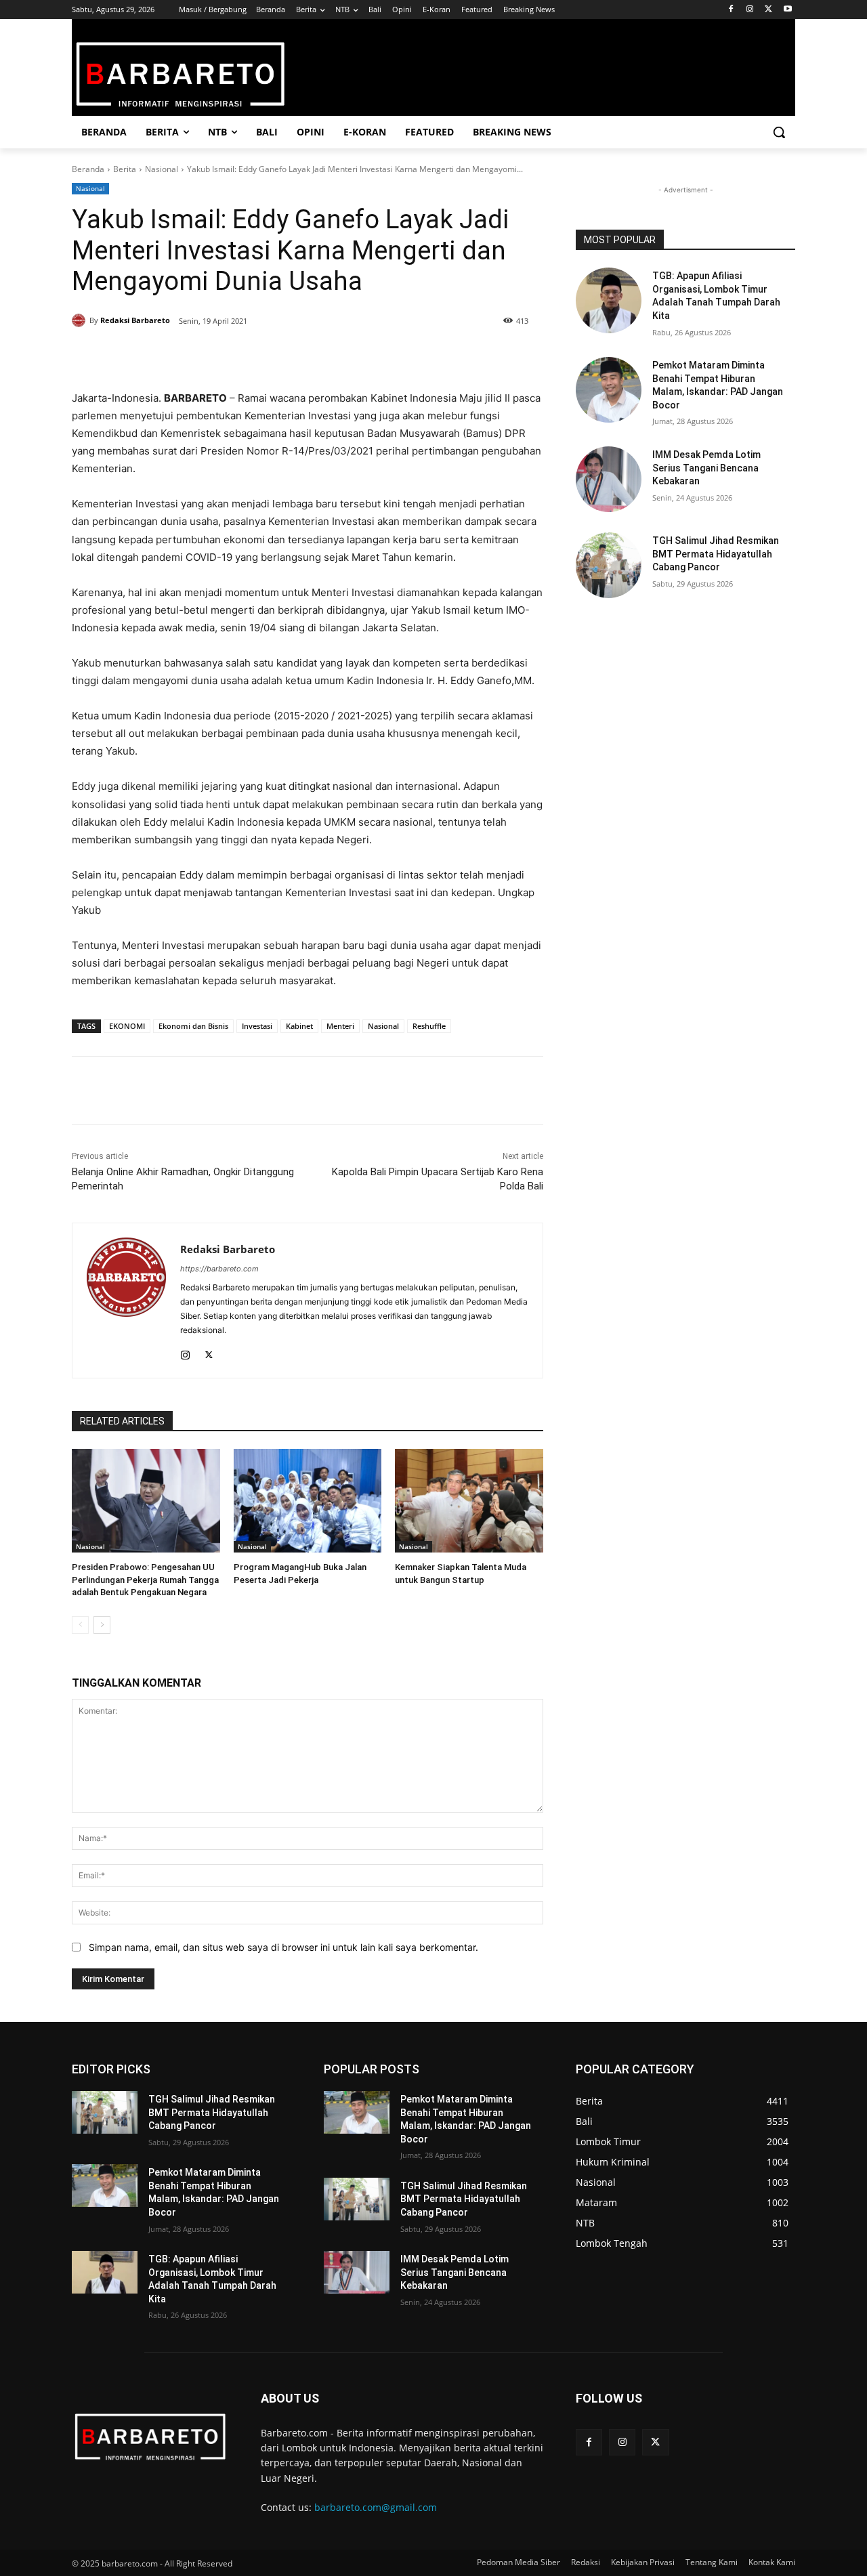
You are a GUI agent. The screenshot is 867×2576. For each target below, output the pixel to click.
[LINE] (298, 356)
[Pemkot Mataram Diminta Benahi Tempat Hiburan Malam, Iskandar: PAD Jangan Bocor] (609, 390)
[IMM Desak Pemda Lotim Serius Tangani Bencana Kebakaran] (609, 479)
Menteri (340, 1026)
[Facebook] (731, 10)
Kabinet (299, 1026)
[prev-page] (80, 1625)
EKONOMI (127, 1026)
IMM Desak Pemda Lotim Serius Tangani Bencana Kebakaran (706, 468)
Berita (125, 169)
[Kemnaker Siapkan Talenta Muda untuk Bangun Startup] (469, 1501)
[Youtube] (787, 10)
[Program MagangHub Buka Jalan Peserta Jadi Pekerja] (308, 1501)
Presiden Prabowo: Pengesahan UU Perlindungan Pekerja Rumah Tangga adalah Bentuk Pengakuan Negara (145, 1579)
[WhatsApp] (236, 356)
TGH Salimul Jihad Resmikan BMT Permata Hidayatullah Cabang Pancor (716, 554)
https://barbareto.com (219, 1269)
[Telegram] (267, 356)
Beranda (88, 169)
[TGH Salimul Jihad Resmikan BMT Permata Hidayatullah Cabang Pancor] (609, 565)
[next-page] (102, 1625)
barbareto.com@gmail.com (376, 2507)
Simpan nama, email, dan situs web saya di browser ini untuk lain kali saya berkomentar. (283, 1947)
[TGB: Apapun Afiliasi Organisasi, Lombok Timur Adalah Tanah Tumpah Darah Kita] (609, 300)
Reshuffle (429, 1026)
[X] (768, 10)
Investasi (257, 1026)
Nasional (162, 169)
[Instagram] (750, 10)
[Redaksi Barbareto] (81, 320)
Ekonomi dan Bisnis (193, 1026)
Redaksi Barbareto (135, 320)
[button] (779, 132)
